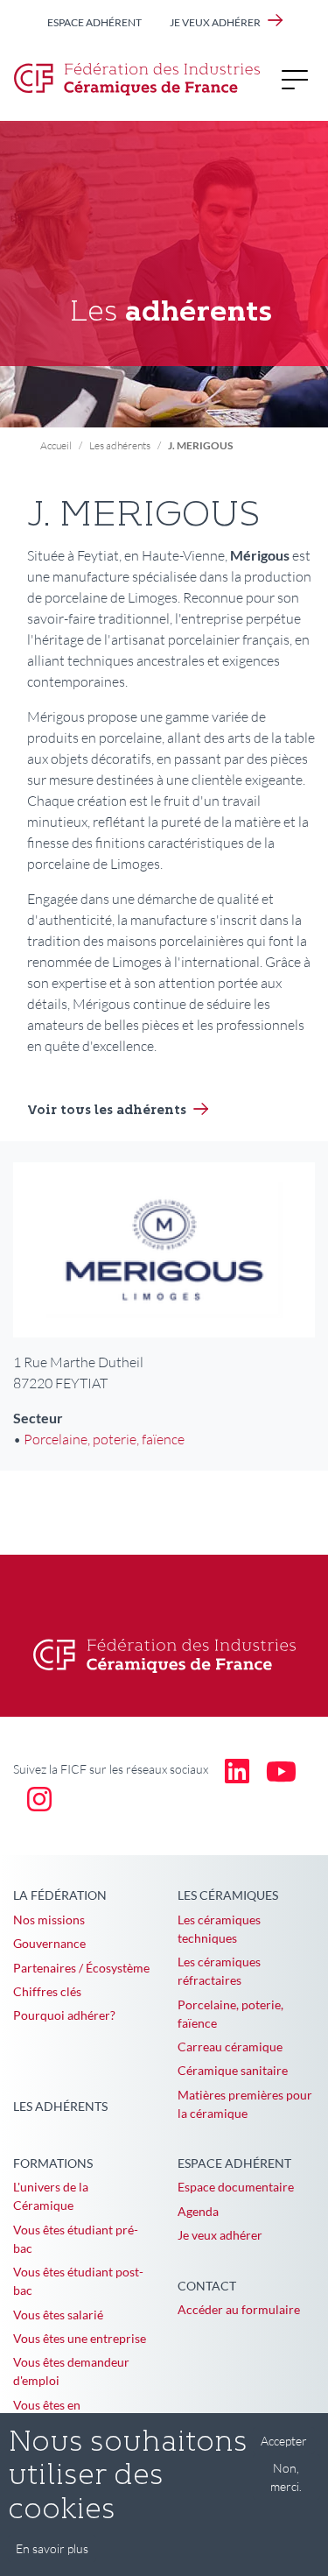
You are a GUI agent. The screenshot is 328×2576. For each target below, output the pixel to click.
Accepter (284, 2441)
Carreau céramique (230, 2047)
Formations (53, 2163)
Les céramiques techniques (219, 1929)
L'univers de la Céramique (51, 2196)
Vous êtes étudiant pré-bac (76, 2239)
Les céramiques (228, 1895)
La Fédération (60, 1895)
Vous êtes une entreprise (80, 2338)
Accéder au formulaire (239, 2309)
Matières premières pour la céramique (245, 2104)
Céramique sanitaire (233, 2070)
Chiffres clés (47, 1991)
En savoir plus (52, 2548)
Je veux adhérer (215, 22)
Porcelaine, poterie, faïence (104, 1439)
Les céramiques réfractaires (219, 1971)
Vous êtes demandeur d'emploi (71, 2371)
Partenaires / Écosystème (81, 1968)
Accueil (56, 445)
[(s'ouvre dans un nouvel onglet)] (237, 1770)
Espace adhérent (94, 22)
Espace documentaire (236, 2187)
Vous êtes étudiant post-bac (78, 2281)
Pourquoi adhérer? (64, 2015)
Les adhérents (120, 445)
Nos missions (49, 1920)
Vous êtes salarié (58, 2315)
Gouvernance (49, 1943)
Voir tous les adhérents (107, 1111)
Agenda (198, 2211)
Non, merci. (286, 2477)
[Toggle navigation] (300, 79)
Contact (207, 2286)
